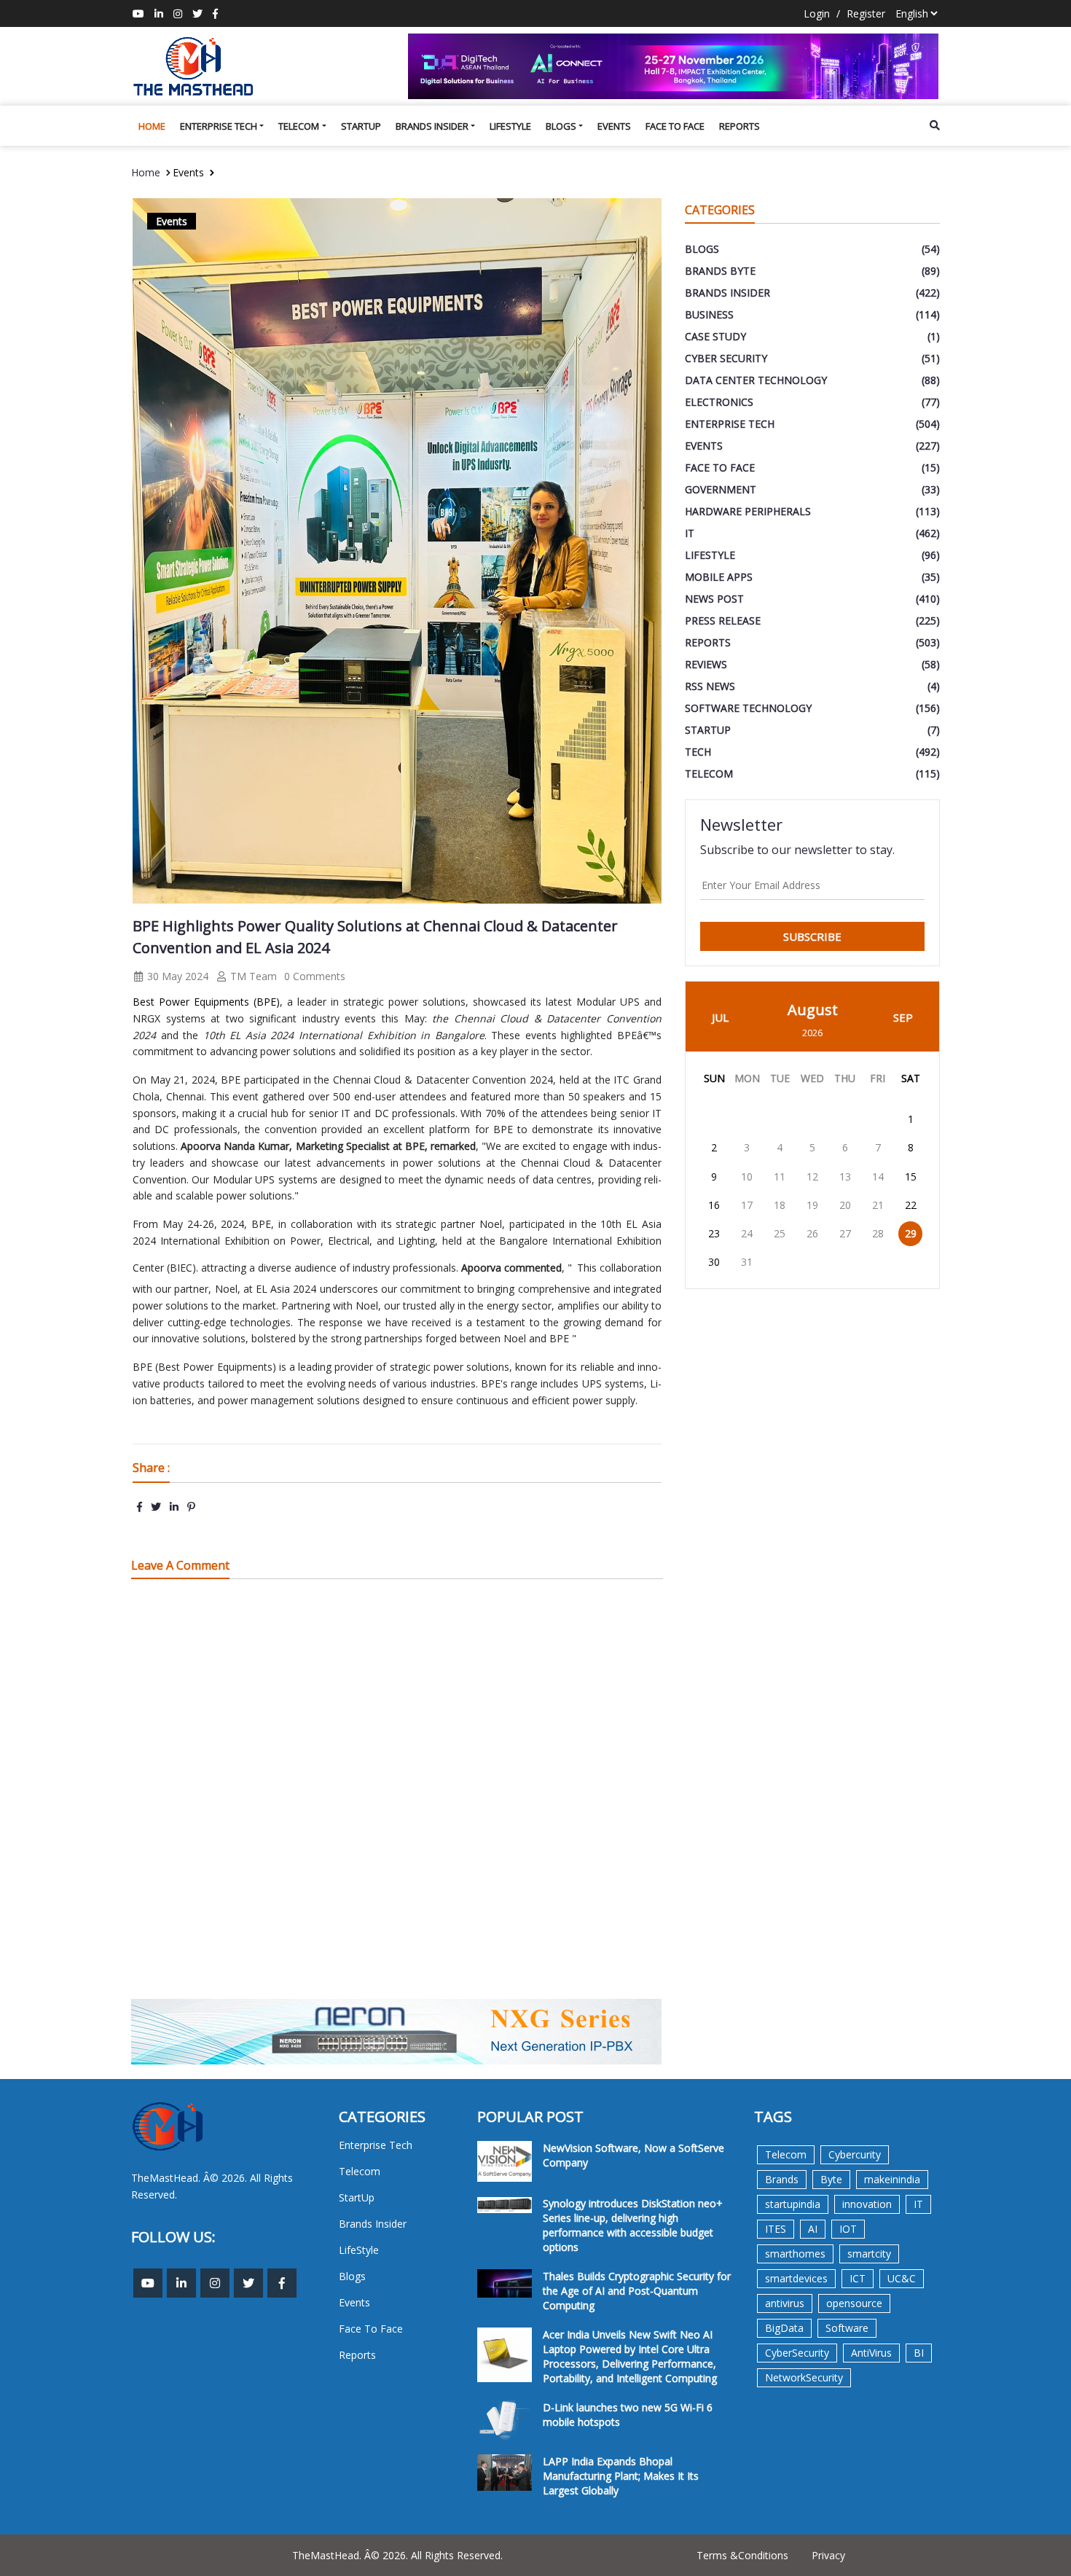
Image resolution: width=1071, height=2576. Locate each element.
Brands (782, 2179)
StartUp (361, 126)
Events (614, 126)
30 (714, 1262)
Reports (739, 126)
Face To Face (675, 126)
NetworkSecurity (804, 2377)
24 (747, 1233)
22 (911, 1205)
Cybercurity (855, 2154)
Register (866, 13)
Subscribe (812, 936)
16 (714, 1205)
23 (714, 1233)
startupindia (793, 2204)
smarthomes (795, 2254)
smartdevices (796, 2278)
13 (845, 1177)
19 (812, 1205)
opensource (854, 2303)
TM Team (252, 976)
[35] (674, 66)
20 (845, 1205)
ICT (858, 2278)
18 (780, 1205)
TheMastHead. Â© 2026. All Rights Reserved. (397, 2555)
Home (152, 126)
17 (747, 1205)
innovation (867, 2204)
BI (919, 2353)
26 (812, 1233)
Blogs (561, 126)
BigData (784, 2328)
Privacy (828, 2555)
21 (878, 1205)
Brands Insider (432, 126)
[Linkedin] (159, 13)
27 (845, 1233)
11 (780, 1177)
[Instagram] (178, 13)
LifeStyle (510, 126)
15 (911, 1177)
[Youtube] (138, 13)
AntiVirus (871, 2353)
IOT (848, 2229)
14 (878, 1177)
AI (813, 2229)
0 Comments (315, 976)
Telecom (299, 126)
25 (780, 1233)
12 (812, 1177)
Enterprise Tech (219, 126)
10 (747, 1177)
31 (747, 1262)
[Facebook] (215, 13)
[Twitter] (197, 13)
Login (817, 13)
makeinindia (892, 2179)
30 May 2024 (176, 976)
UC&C (902, 2278)
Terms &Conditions (742, 2555)
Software (847, 2328)
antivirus (785, 2303)
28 (878, 1233)
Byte (831, 2179)
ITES (776, 2229)
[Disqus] (397, 1798)
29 (911, 1233)
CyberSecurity (797, 2353)
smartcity (869, 2254)
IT (918, 2204)
